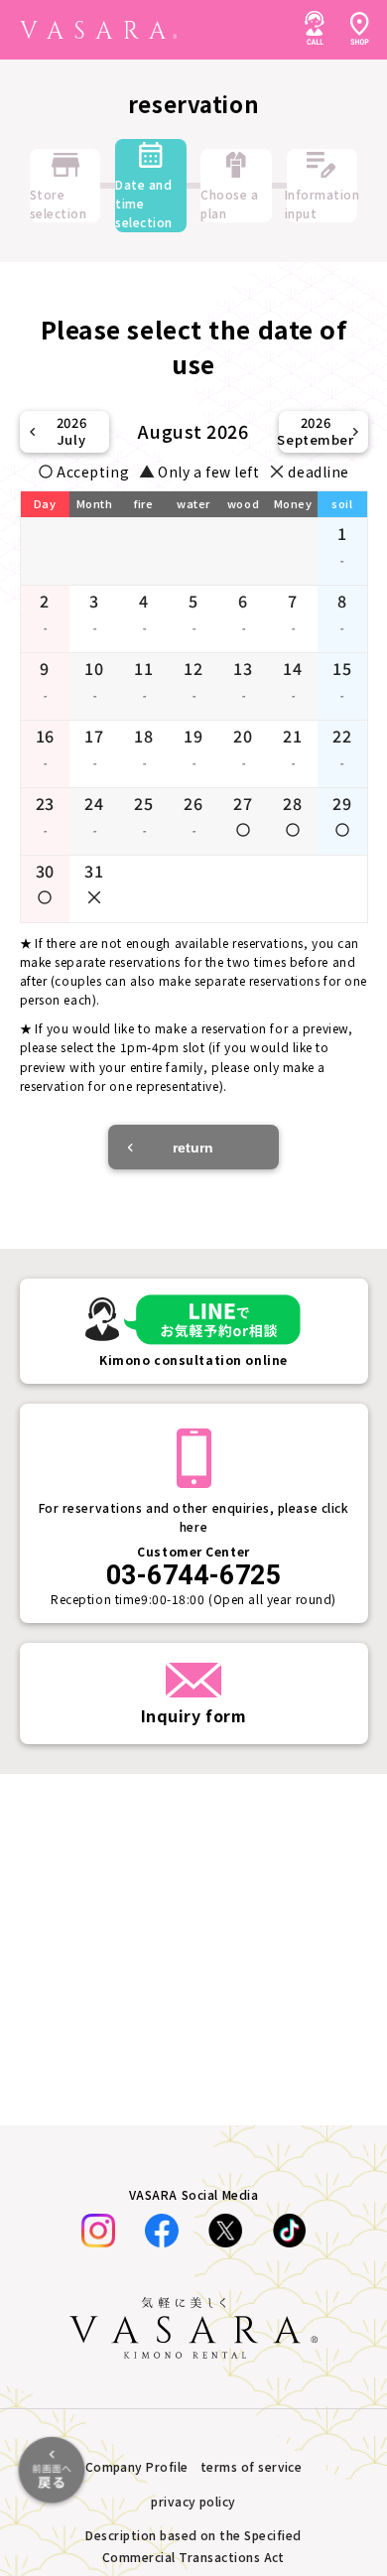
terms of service (252, 2466)
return (193, 1148)
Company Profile (137, 2466)
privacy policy (193, 2501)
